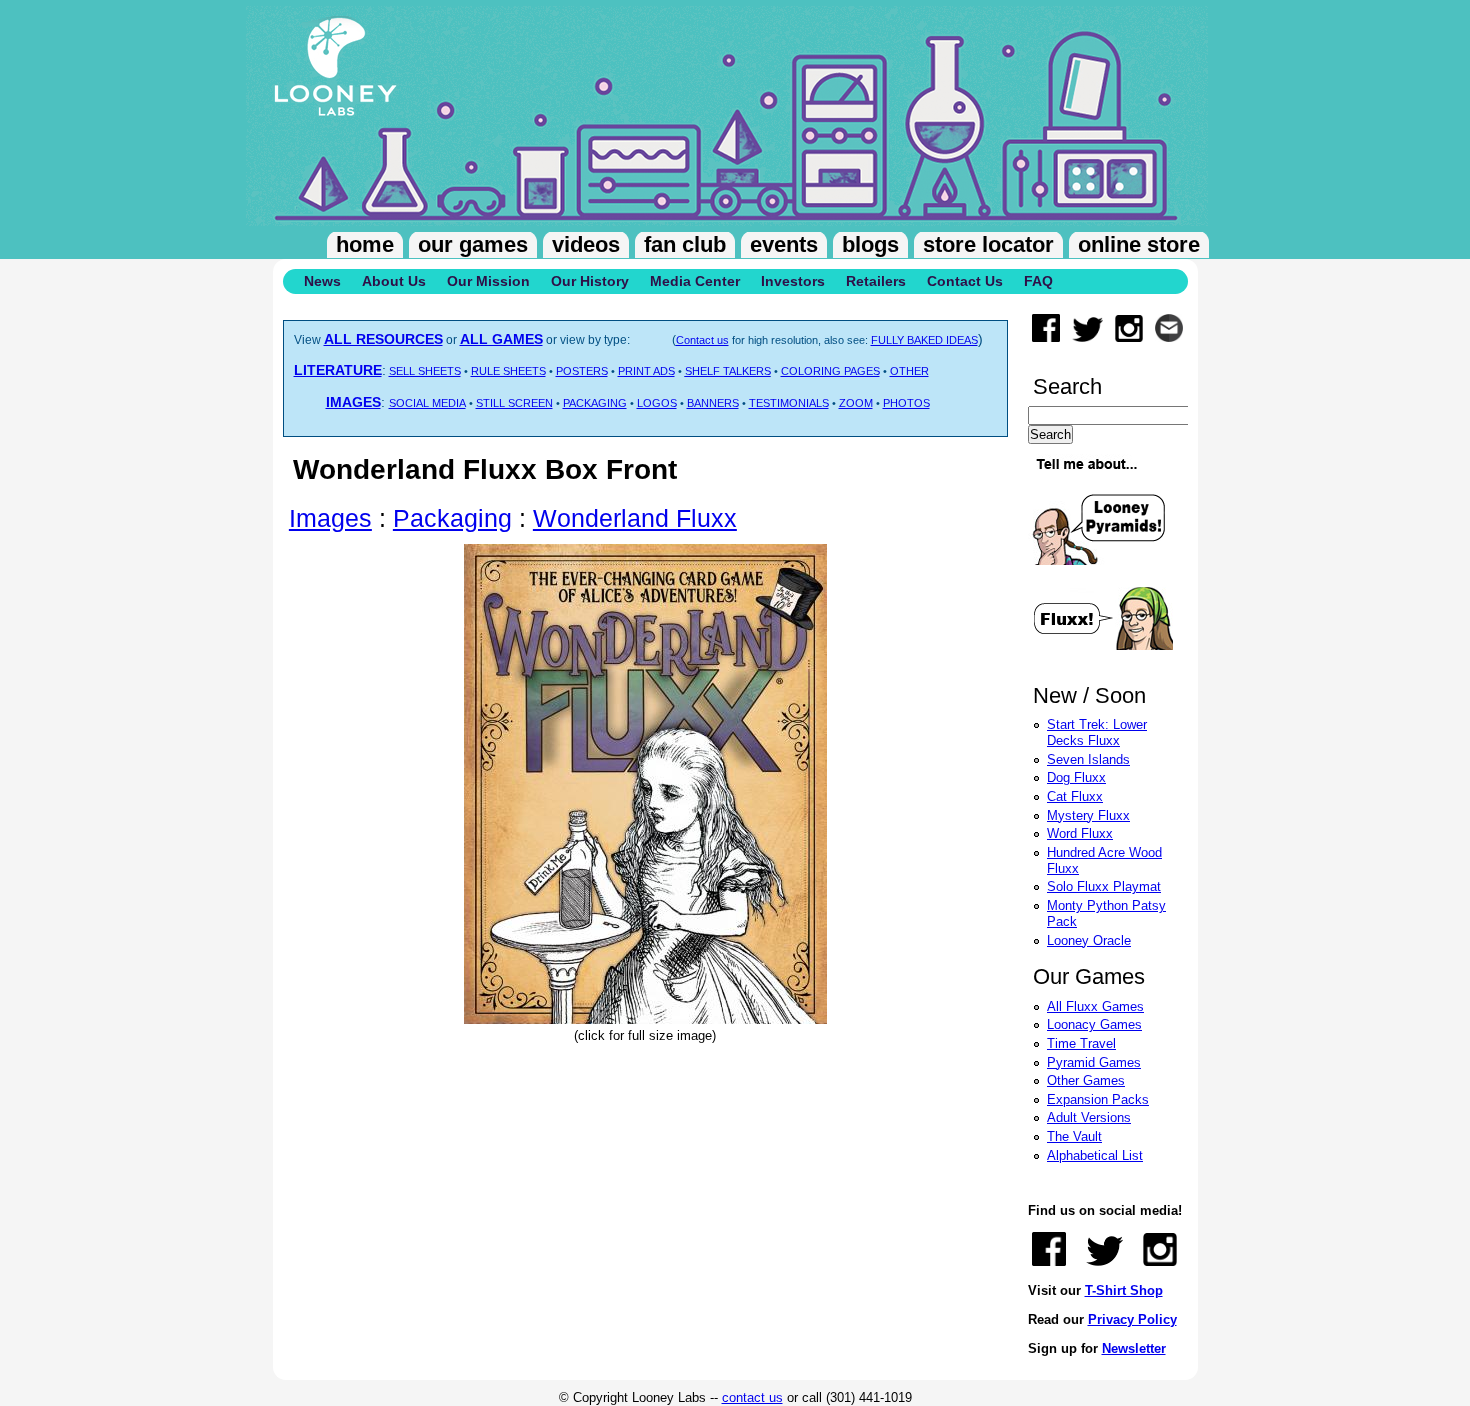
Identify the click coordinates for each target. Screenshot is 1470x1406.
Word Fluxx (1080, 833)
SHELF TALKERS (728, 371)
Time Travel (1081, 1043)
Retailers (876, 281)
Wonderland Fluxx (635, 518)
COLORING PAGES (830, 371)
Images (330, 518)
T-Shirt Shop (1124, 1290)
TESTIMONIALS (789, 403)
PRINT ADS (646, 371)
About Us (394, 281)
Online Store (1139, 244)
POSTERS (582, 371)
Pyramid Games (1094, 1062)
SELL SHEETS (425, 371)
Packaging (452, 518)
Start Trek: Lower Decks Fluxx (1097, 732)
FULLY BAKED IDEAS (924, 340)
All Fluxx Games (1095, 1006)
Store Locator (988, 244)
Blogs (870, 244)
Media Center (695, 281)
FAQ (1038, 281)
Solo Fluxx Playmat (1104, 886)
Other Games (1086, 1080)
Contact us (702, 340)
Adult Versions (1089, 1117)
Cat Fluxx (1075, 796)
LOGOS (657, 403)
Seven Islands (1088, 759)
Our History (590, 281)
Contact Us (965, 281)
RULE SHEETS (508, 371)
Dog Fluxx (1076, 777)
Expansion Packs (1098, 1099)
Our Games (473, 244)
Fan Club (685, 244)
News (322, 281)
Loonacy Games (1094, 1024)
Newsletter (1134, 1348)
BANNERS (713, 403)
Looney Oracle (1089, 940)
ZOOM (856, 403)
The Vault (1074, 1136)
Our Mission (488, 281)
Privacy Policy (1132, 1319)
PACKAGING (595, 403)
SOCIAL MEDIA (427, 403)
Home (365, 244)
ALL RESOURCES (383, 339)
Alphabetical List (1095, 1155)
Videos (586, 244)
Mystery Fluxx (1088, 815)
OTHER (909, 371)
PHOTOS (906, 403)
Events (784, 244)
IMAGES (353, 402)
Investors (793, 281)
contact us (752, 1397)
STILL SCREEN (514, 403)
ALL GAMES (501, 339)
